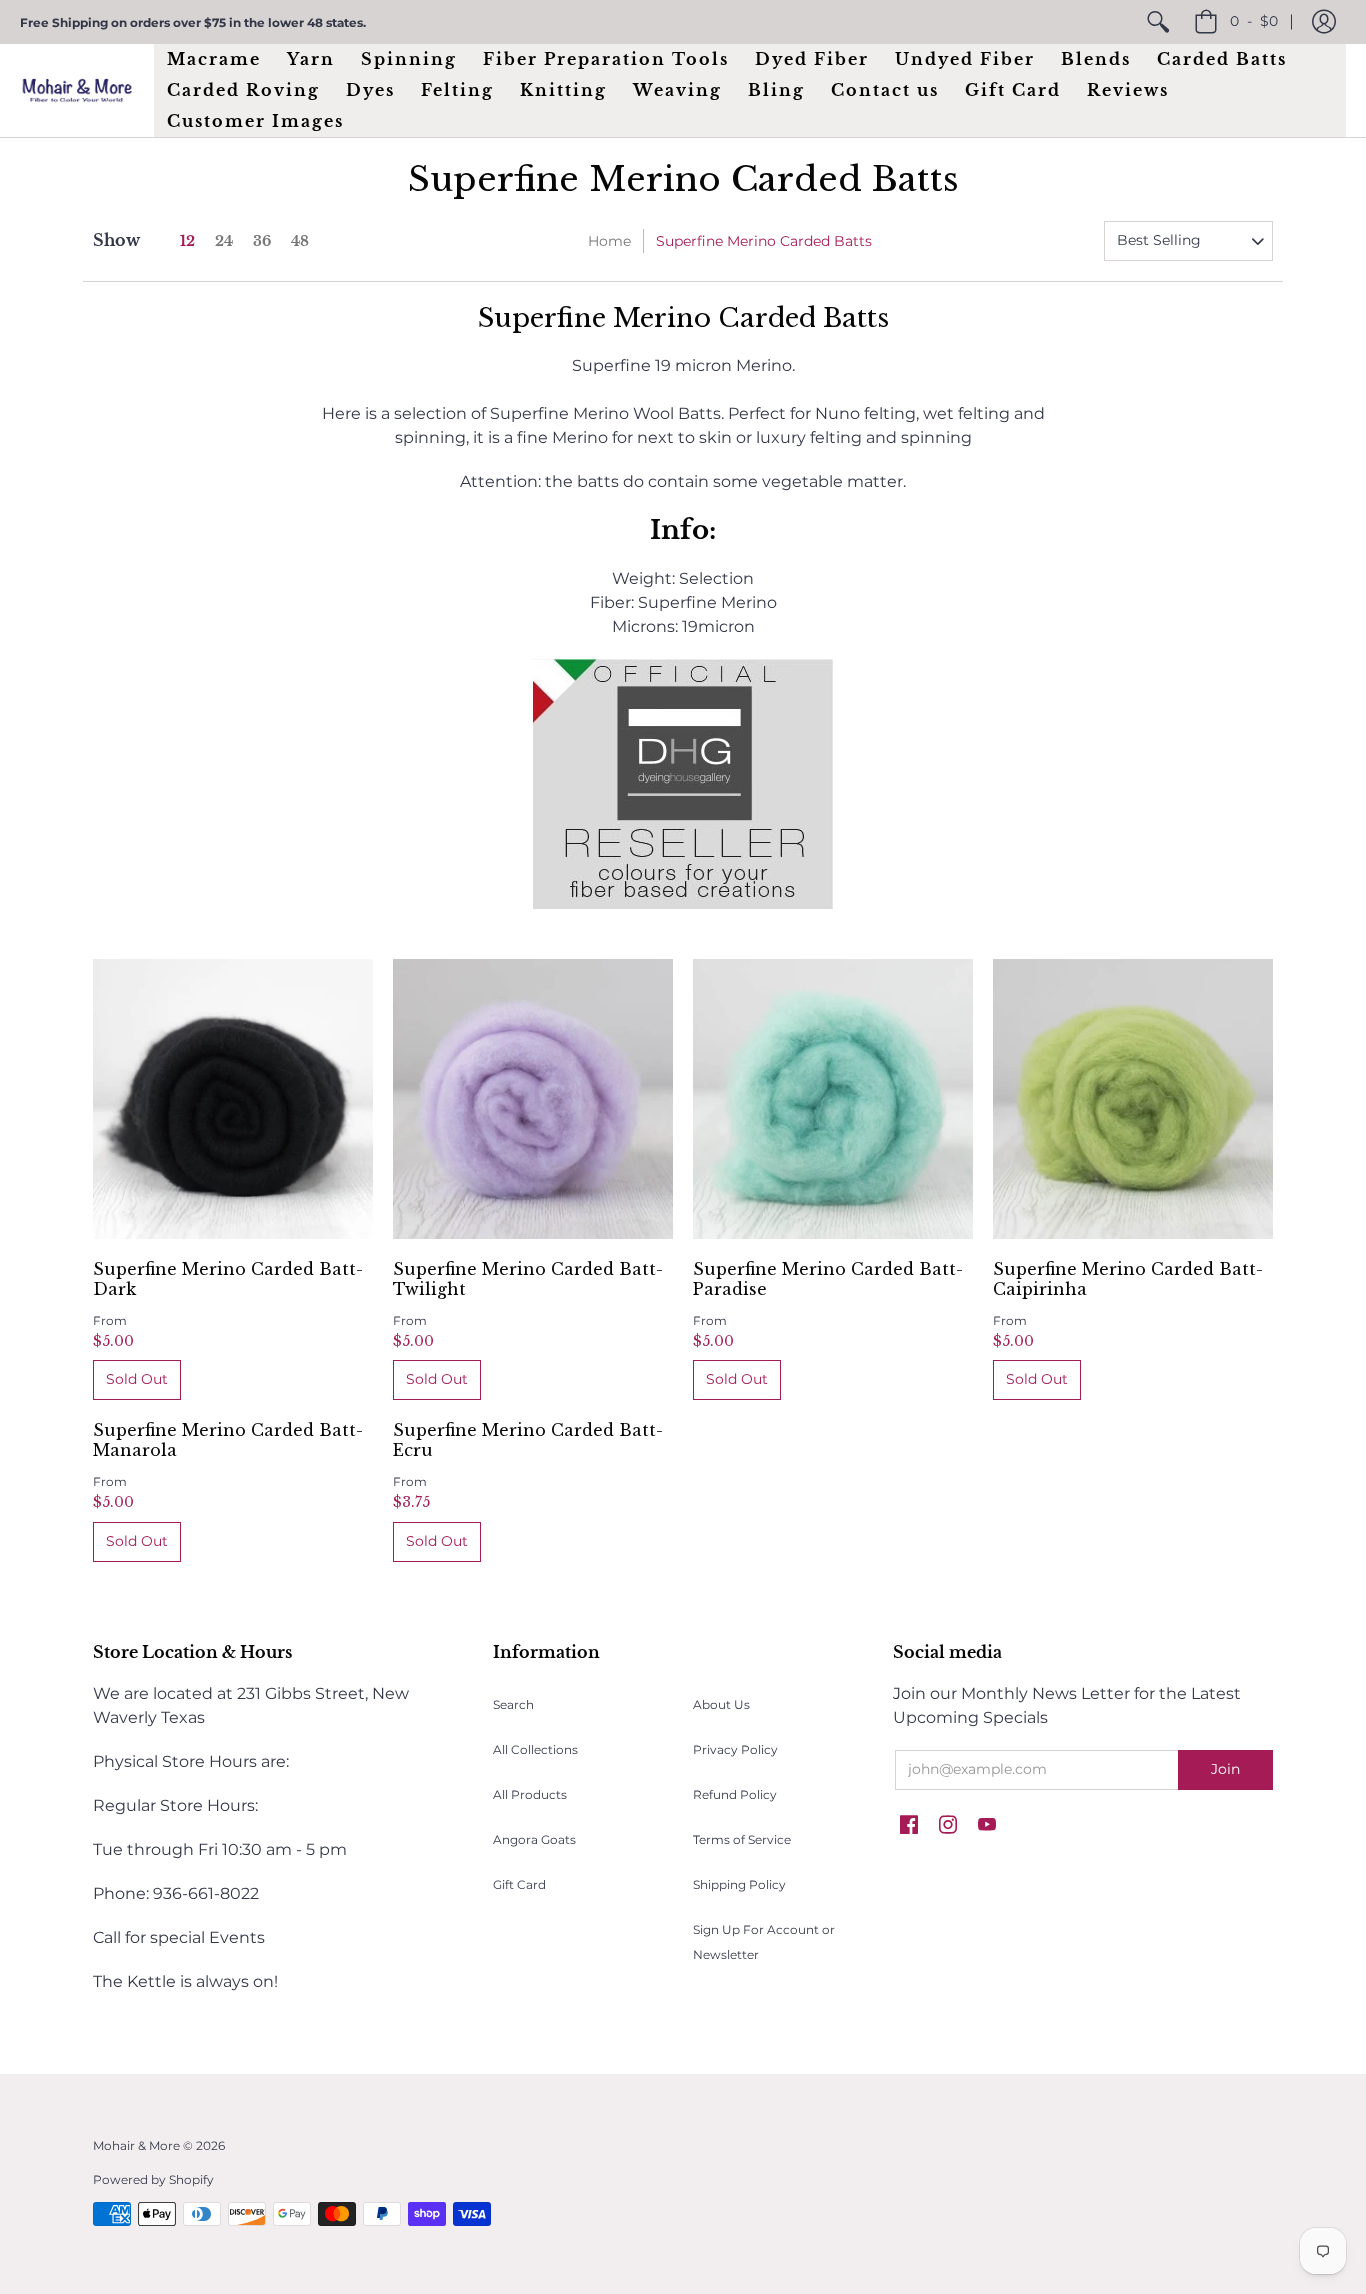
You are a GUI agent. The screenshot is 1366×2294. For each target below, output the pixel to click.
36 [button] (262, 241)
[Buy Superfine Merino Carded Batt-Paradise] (833, 1099)
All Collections (535, 1749)
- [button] (1254, 21)
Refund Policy (735, 1794)
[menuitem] (1158, 22)
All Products (530, 1794)
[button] (1324, 22)
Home (609, 241)
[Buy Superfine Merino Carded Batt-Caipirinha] (1133, 1099)
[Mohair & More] (77, 90)
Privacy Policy (735, 1749)
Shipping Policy (739, 1884)
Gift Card (519, 1884)
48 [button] (300, 241)
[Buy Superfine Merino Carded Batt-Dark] (233, 1099)
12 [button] (187, 241)
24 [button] (224, 241)
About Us (721, 1704)
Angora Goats (534, 1839)
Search (513, 1704)
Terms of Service (742, 1839)
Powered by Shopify (153, 2179)
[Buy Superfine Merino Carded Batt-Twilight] (533, 1099)
